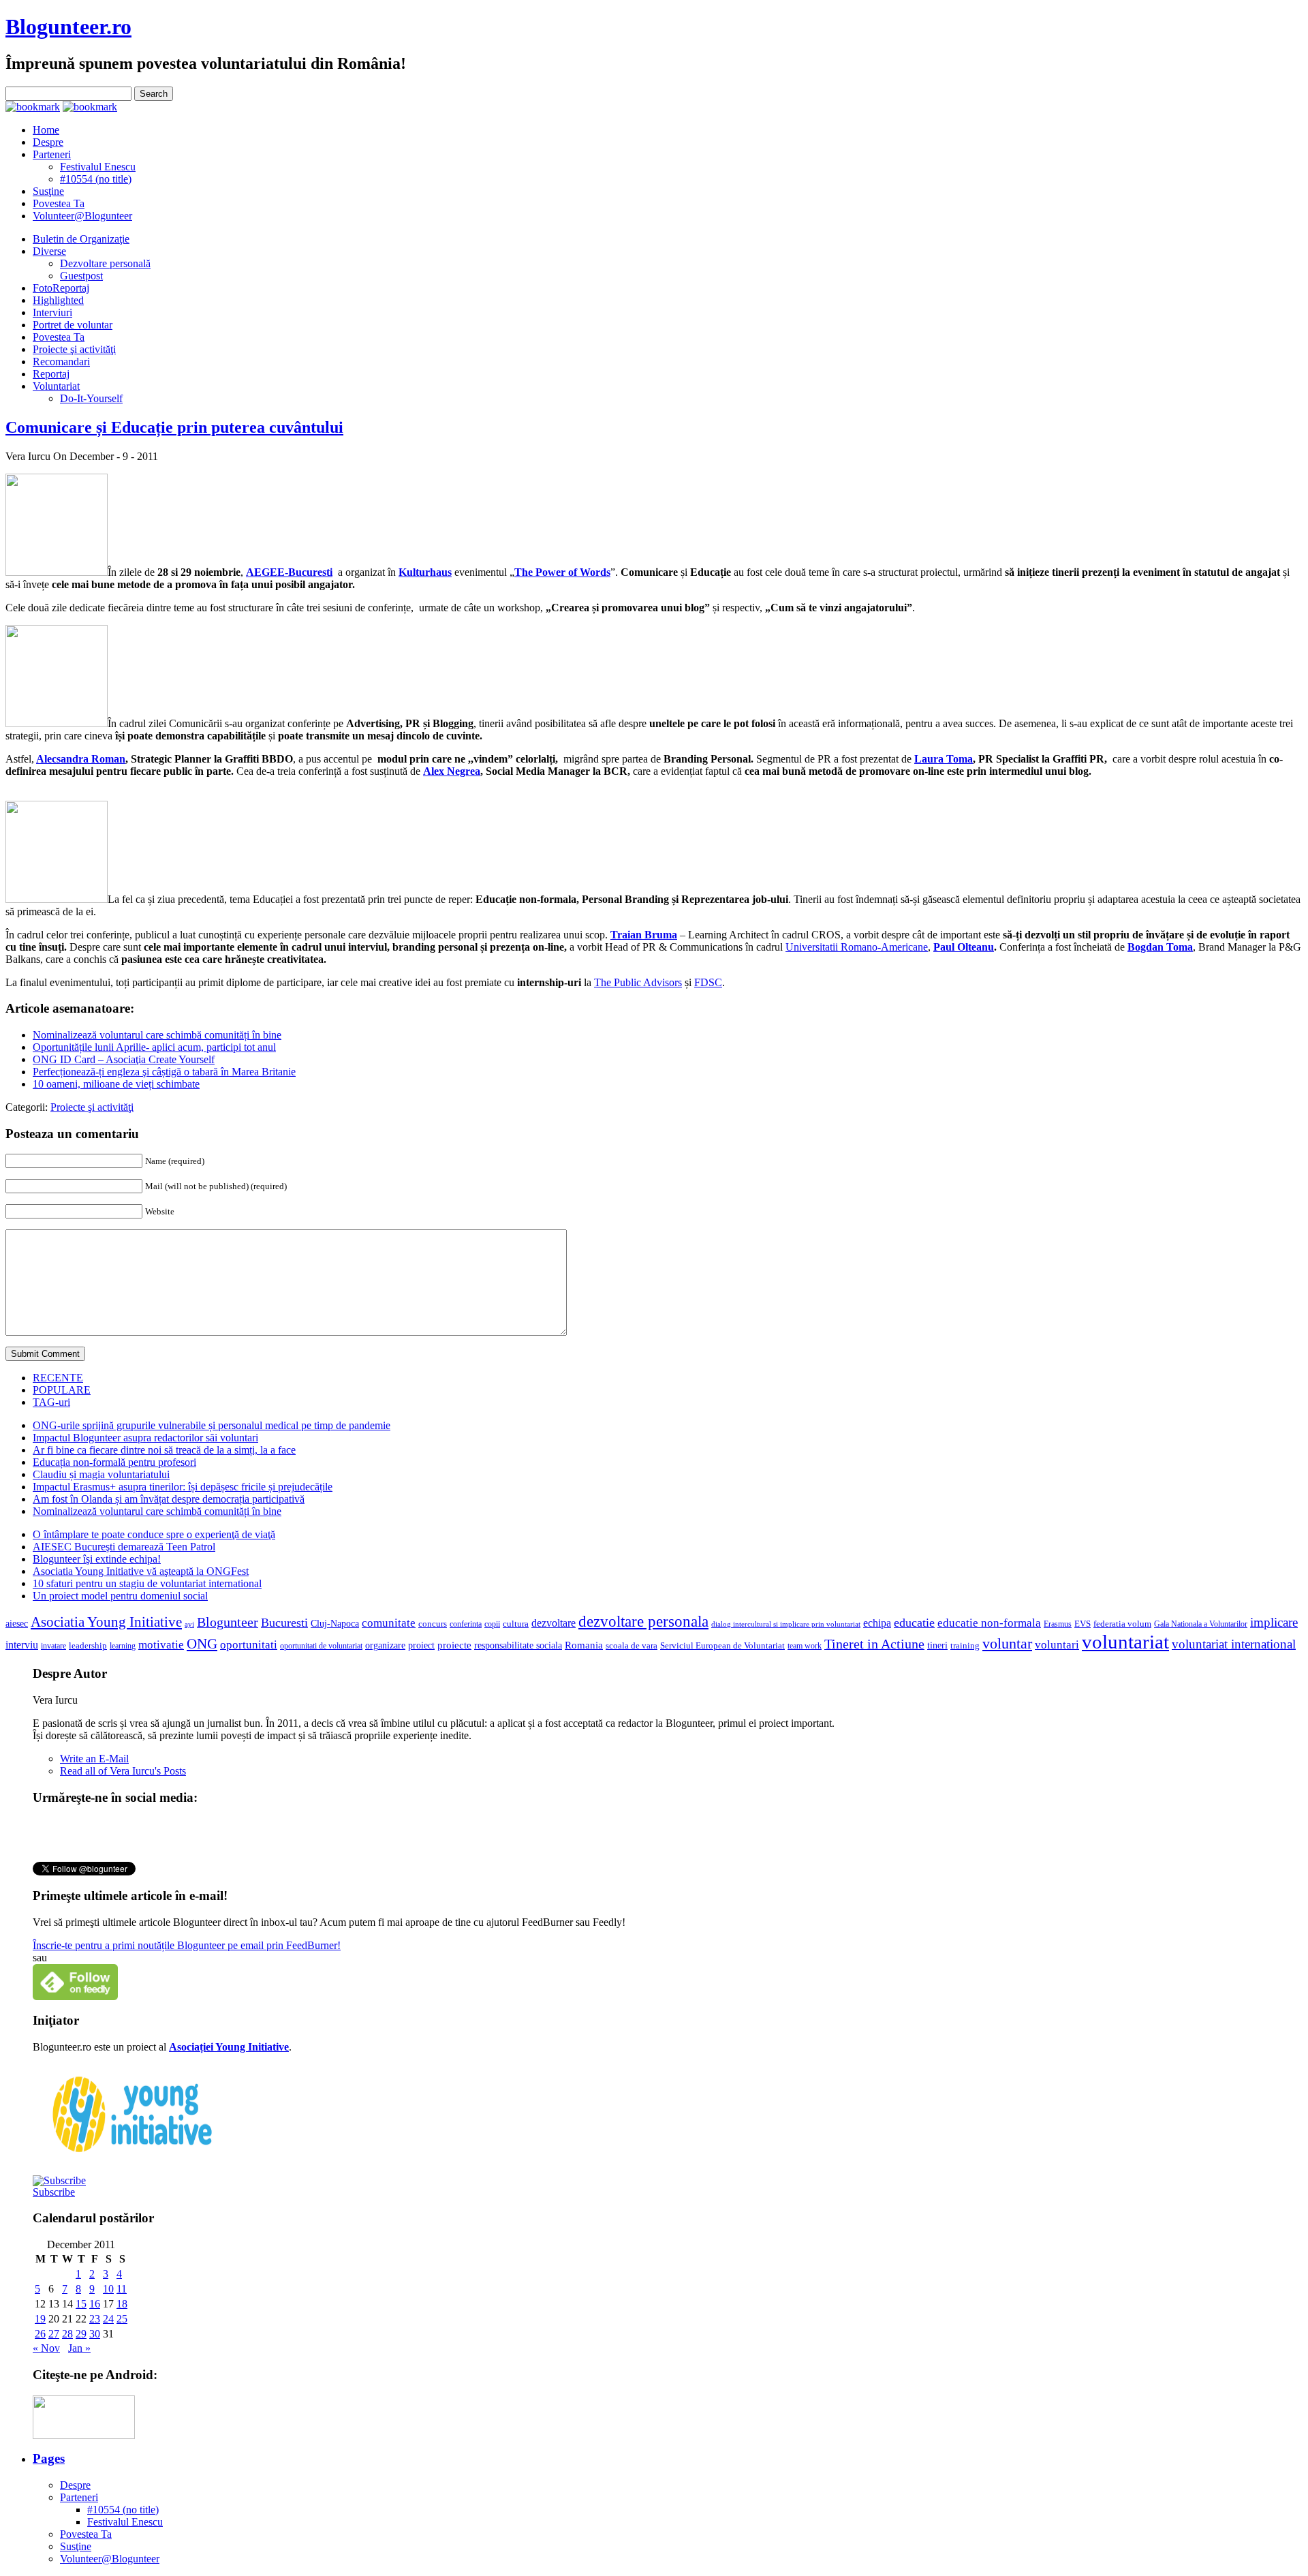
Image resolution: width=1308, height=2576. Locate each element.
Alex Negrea (452, 771)
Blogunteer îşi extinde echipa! (97, 1559)
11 (122, 2289)
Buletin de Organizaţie (81, 239)
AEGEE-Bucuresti (289, 572)
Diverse (49, 251)
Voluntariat (56, 386)
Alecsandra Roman (81, 759)
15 (81, 2304)
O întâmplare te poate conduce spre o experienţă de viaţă (154, 1534)
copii (492, 1624)
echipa (877, 1623)
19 (40, 2319)
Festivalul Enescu (98, 167)
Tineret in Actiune (874, 1644)
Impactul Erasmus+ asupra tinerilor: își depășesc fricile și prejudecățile (183, 1487)
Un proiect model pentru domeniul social (120, 1596)
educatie (914, 1623)
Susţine (48, 191)
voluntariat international (1234, 1644)
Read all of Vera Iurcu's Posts (123, 1771)
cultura (516, 1624)
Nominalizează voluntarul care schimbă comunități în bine (157, 1035)
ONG (202, 1644)
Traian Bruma (644, 935)
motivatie (161, 1645)
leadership (88, 1646)
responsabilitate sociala (518, 1645)
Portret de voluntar (73, 325)
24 (108, 2319)
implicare (1274, 1622)
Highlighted (58, 300)
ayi (189, 1624)
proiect (421, 1645)
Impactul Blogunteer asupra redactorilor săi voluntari (145, 1438)
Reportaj (51, 374)
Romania (584, 1645)
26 (40, 2334)
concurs (433, 1624)
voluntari (1057, 1645)
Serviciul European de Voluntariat (722, 1645)
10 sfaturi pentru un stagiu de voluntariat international (147, 1583)
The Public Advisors (638, 982)
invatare (53, 1646)
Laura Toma (944, 759)
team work (805, 1646)
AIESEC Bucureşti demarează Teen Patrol (124, 1547)
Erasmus (1058, 1624)
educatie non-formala (989, 1623)
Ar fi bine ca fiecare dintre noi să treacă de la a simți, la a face (164, 1450)
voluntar (1007, 1644)
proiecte (454, 1645)
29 (81, 2334)
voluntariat (1125, 1642)
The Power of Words (562, 572)
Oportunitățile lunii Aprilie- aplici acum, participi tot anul (154, 1047)
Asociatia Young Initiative (106, 1622)
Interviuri (52, 312)
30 (95, 2334)
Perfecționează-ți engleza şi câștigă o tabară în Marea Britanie (164, 1072)
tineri (937, 1645)
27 (54, 2334)
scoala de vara (632, 1645)
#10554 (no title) (96, 179)
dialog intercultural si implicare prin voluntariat (786, 1624)
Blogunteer (228, 1622)
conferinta (466, 1624)
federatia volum (1122, 1624)
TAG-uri (51, 1402)
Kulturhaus (425, 572)
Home (46, 130)
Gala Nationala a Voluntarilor (1201, 1624)
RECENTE (58, 1378)
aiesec (17, 1624)
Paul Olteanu (964, 947)
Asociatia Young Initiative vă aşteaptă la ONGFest (141, 1571)
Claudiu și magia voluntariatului (101, 1474)
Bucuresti (284, 1623)
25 (122, 2319)
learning (123, 1646)
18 (122, 2304)
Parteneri (52, 154)
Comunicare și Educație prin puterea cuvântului (174, 427)
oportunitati (249, 1645)
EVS (1083, 1624)
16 (95, 2304)
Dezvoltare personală (105, 263)
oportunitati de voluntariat (321, 1646)
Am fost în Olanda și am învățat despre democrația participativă (169, 1499)
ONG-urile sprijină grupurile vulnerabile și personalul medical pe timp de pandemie (212, 1425)
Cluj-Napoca (335, 1624)
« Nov (46, 2348)
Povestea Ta (59, 203)
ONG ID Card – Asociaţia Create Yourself (124, 1059)
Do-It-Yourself (91, 398)
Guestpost (81, 276)
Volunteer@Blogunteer (82, 216)
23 (95, 2319)
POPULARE (62, 1390)
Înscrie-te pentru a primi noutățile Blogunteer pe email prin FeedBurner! (187, 1945)
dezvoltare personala (643, 1622)
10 (108, 2289)
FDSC (708, 982)
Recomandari (61, 362)
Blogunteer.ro (68, 27)
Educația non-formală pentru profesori (114, 1462)
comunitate (389, 1623)
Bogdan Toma (1160, 947)
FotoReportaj (61, 288)
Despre (48, 142)
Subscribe (54, 2192)
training (965, 1646)
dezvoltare (554, 1623)
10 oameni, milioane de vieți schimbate (116, 1084)
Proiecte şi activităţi (74, 349)
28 (67, 2334)
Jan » (79, 2348)
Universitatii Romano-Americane (857, 947)
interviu (22, 1645)
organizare (385, 1645)
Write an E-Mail (94, 1759)
